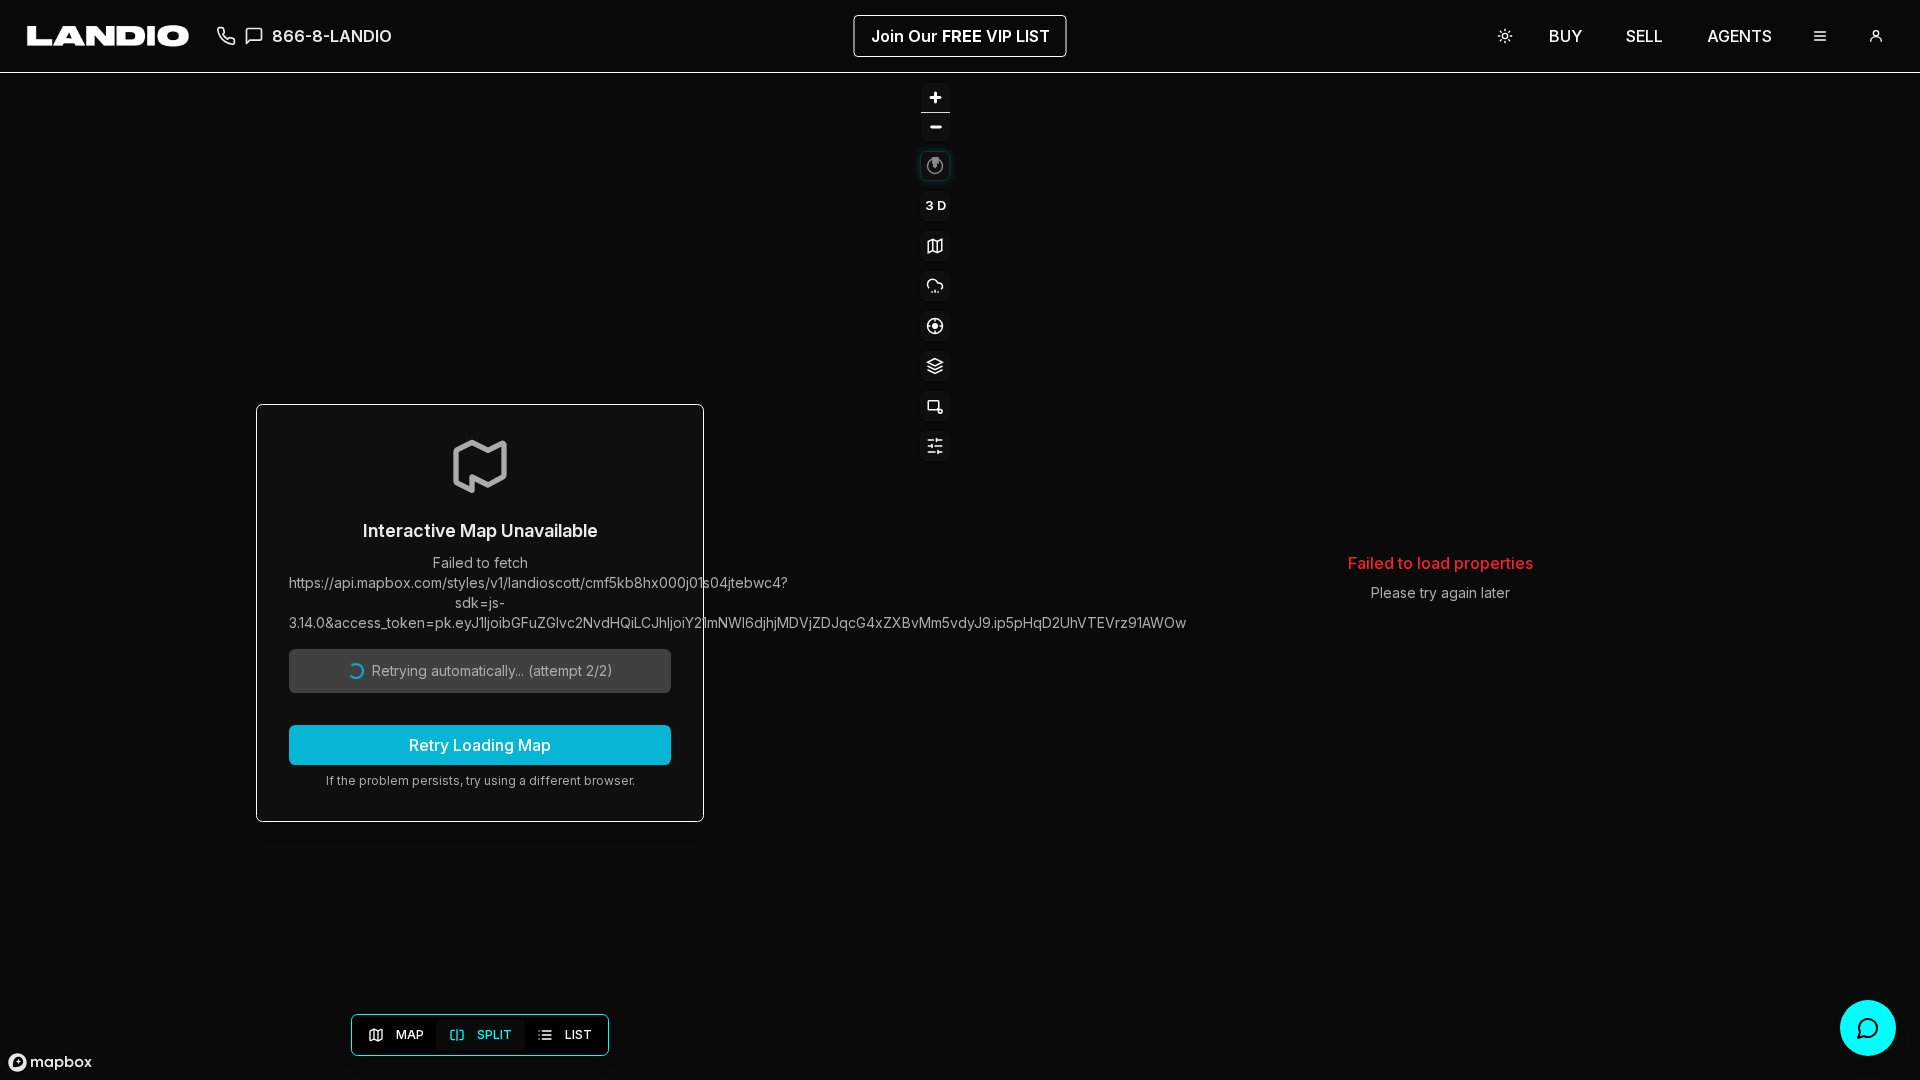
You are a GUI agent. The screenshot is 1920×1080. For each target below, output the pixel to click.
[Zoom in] (935, 97)
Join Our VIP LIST (960, 36)
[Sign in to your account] (1876, 36)
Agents (1739, 36)
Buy (1565, 36)
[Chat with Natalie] (1868, 1028)
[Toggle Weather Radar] (935, 286)
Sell (1644, 36)
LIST (578, 1034)
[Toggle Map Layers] (935, 366)
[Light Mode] (1505, 36)
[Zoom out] (935, 126)
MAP (410, 1034)
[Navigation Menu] (1820, 36)
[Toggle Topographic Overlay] (935, 246)
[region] (480, 576)
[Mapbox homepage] (50, 1062)
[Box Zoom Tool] (935, 406)
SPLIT (494, 1034)
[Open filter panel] (935, 446)
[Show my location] (935, 326)
